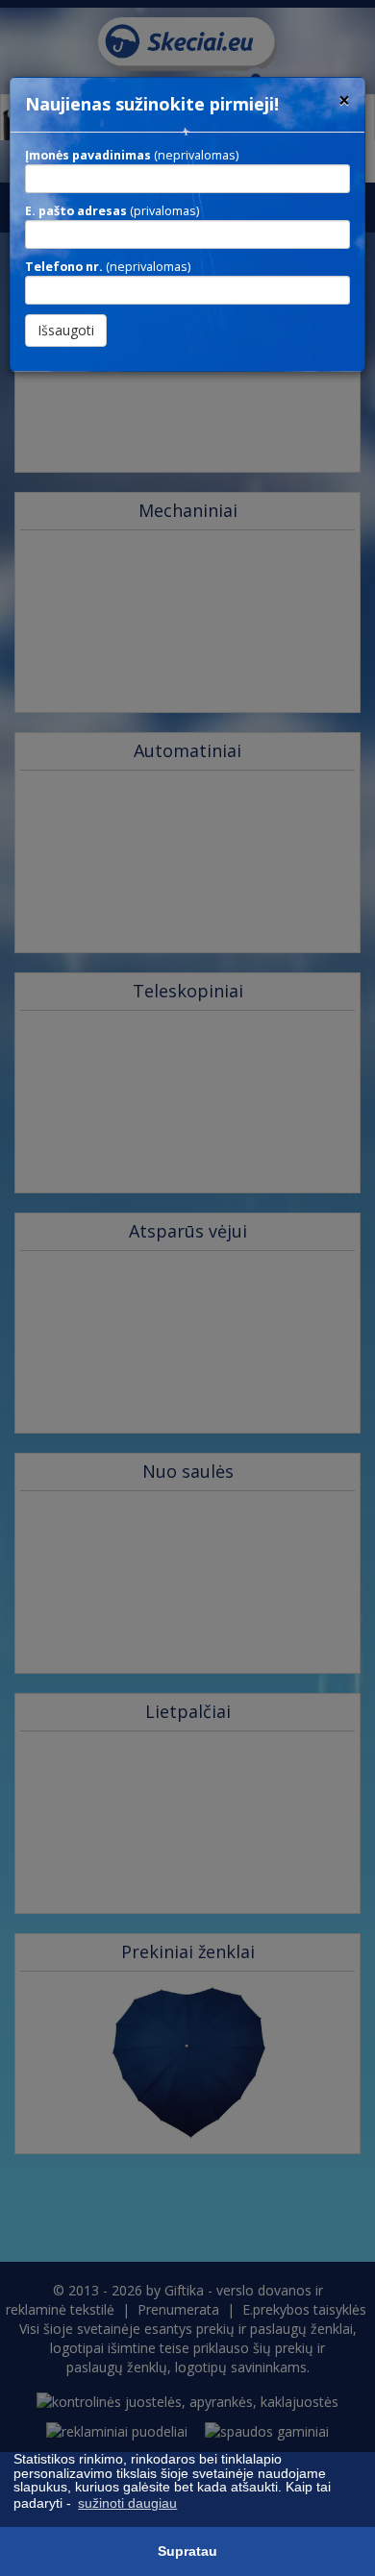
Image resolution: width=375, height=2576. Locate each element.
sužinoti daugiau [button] (127, 2503)
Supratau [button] (187, 2551)
